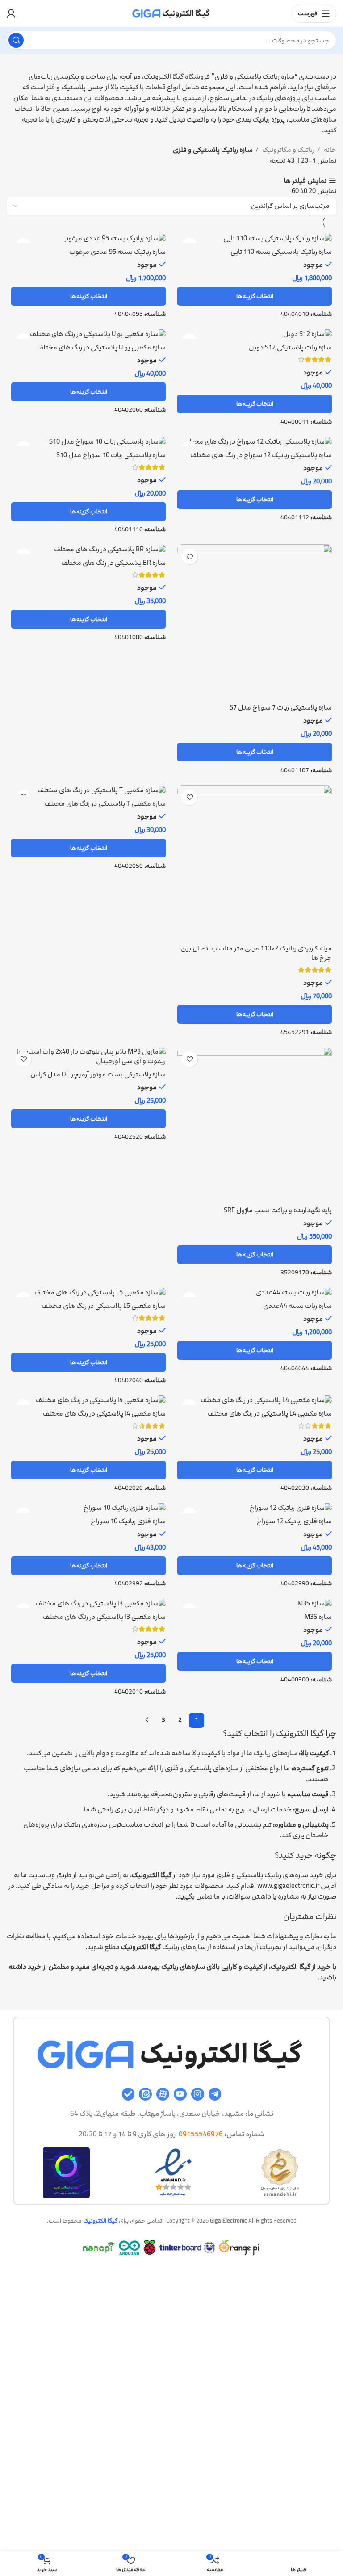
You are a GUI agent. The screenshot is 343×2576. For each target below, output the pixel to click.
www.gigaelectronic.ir (288, 1886)
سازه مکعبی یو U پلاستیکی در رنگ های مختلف (101, 347)
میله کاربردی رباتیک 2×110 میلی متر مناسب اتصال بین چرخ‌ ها (256, 953)
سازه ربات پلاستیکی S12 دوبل (290, 347)
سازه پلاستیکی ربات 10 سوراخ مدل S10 (111, 455)
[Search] (16, 40)
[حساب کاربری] (11, 13)
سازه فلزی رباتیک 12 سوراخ (294, 1521)
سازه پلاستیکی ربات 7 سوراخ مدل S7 (281, 708)
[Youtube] (180, 2094)
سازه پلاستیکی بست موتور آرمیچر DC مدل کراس (98, 1074)
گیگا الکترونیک (100, 2221)
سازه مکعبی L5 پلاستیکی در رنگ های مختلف (104, 1306)
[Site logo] (171, 13)
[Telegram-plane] (215, 2094)
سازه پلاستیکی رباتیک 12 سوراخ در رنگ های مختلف (261, 455)
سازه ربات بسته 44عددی (297, 1306)
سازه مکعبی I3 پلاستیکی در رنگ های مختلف (104, 1617)
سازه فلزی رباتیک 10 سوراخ (128, 1521)
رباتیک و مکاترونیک (288, 150)
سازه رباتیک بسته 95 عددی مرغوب (117, 252)
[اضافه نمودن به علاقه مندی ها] (190, 557)
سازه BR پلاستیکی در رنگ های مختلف (113, 563)
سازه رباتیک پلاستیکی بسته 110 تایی (281, 252)
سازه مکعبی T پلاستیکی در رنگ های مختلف (105, 804)
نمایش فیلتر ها (305, 181)
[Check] (128, 2094)
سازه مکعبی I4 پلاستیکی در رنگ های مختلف (104, 1414)
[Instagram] (198, 2094)
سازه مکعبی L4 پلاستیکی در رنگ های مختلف (270, 1414)
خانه (329, 150)
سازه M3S (318, 1617)
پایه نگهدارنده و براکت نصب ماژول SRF (278, 1210)
